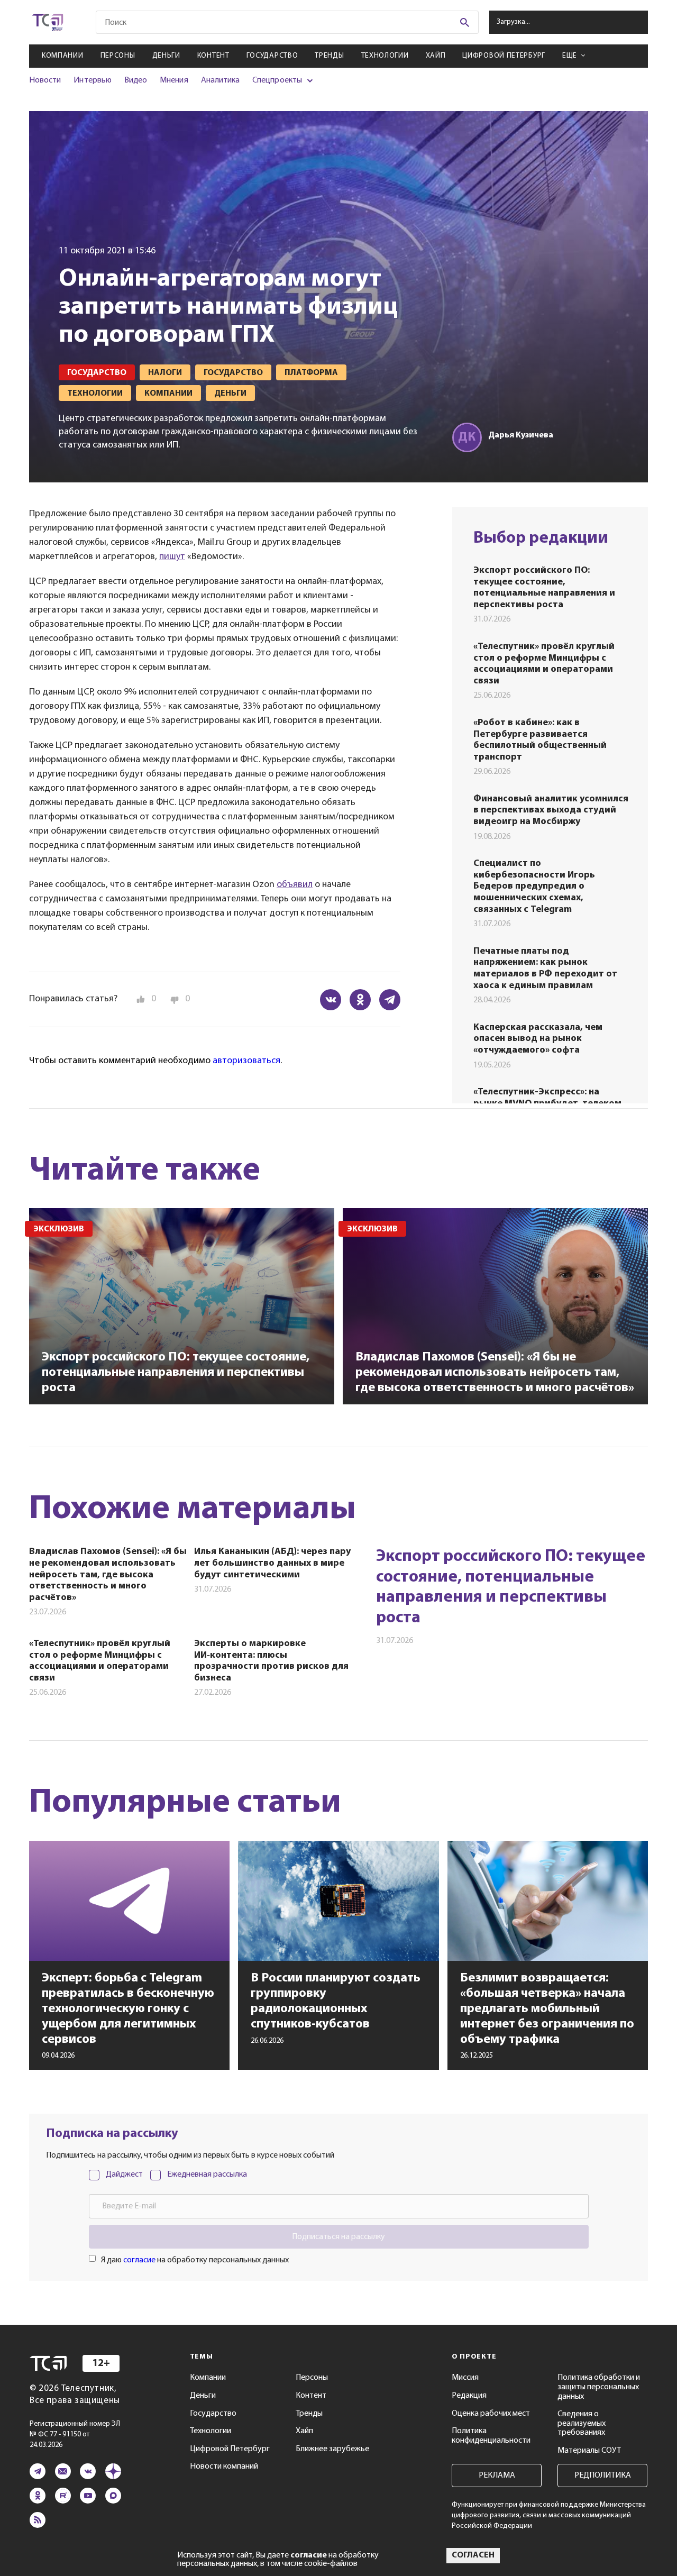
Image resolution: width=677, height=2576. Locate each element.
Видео (136, 80)
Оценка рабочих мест (491, 2414)
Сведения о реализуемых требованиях (582, 2423)
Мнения (174, 80)
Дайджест (124, 2175)
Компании (63, 56)
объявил (295, 885)
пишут (172, 557)
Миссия (465, 2378)
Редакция (469, 2396)
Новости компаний (224, 2467)
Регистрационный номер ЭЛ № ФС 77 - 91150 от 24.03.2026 (75, 2435)
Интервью (92, 80)
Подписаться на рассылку (338, 2237)
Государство (272, 56)
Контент (213, 56)
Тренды (329, 56)
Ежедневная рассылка (207, 2175)
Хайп (436, 56)
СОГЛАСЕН (473, 2555)
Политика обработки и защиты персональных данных (599, 2387)
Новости (45, 80)
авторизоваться (246, 1061)
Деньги (166, 56)
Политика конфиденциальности (491, 2436)
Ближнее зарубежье (332, 2449)
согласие (139, 2260)
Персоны (118, 56)
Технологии (385, 56)
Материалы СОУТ (589, 2451)
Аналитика (221, 80)
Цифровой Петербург (504, 56)
